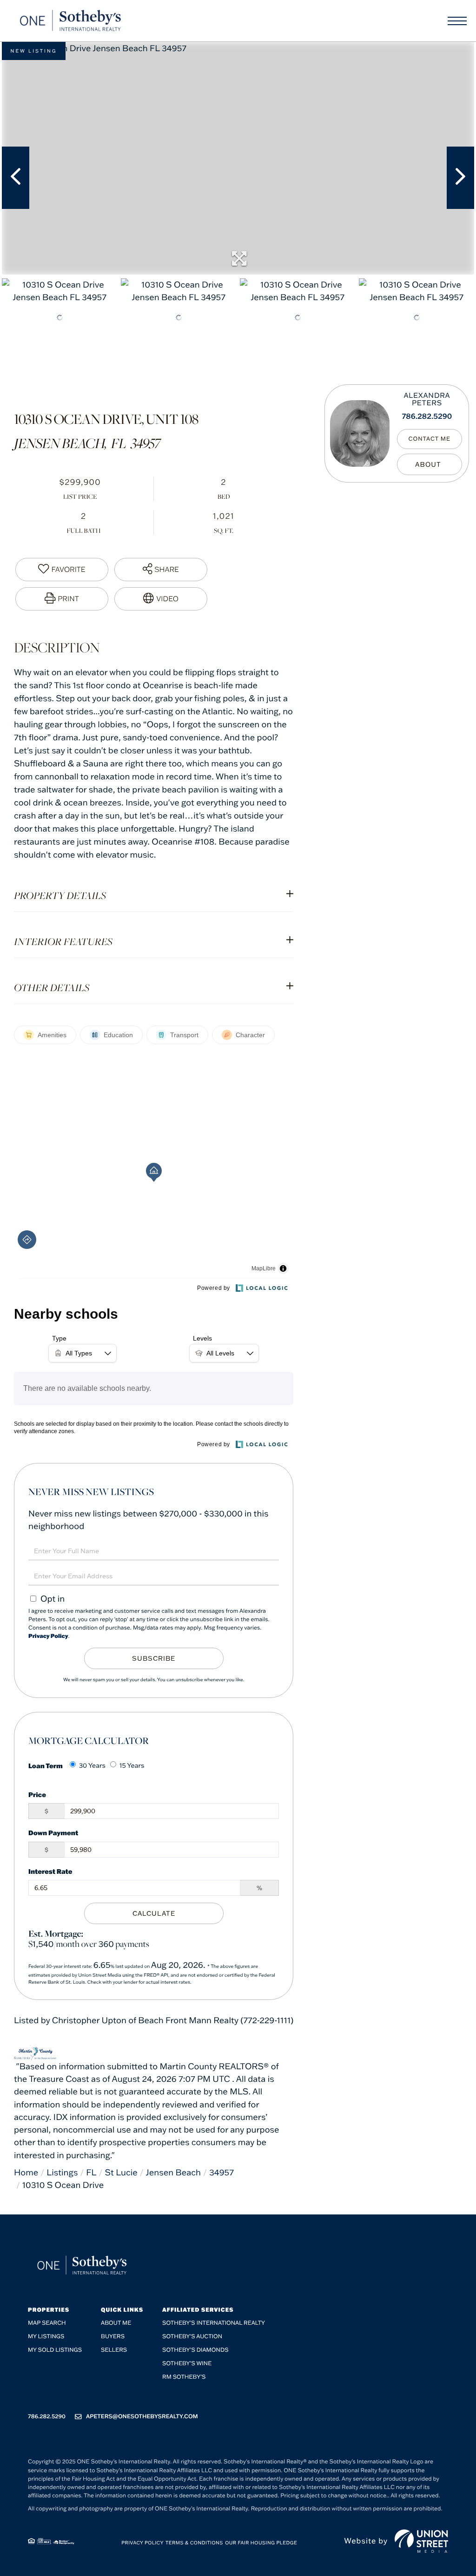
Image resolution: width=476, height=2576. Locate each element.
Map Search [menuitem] (47, 2323)
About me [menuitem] (116, 2323)
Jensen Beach (173, 2172)
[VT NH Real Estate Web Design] (421, 2541)
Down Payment (53, 1833)
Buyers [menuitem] (113, 2337)
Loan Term (46, 1766)
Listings (62, 2172)
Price (37, 1794)
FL (91, 2172)
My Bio (430, 464)
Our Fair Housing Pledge (261, 2543)
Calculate (154, 1913)
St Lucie (121, 2172)
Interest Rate (50, 1871)
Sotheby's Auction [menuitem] (192, 2337)
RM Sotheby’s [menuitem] (184, 2377)
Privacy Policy (48, 1636)
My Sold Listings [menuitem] (55, 2350)
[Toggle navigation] (457, 21)
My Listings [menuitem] (46, 2337)
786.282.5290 (427, 416)
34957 (221, 2172)
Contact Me (430, 439)
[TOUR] (161, 599)
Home (26, 2172)
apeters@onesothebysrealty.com (142, 2417)
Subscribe (154, 1658)
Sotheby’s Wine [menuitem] (187, 2364)
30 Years (92, 1765)
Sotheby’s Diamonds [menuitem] (195, 2350)
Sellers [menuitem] (114, 2350)
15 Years (132, 1765)
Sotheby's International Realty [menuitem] (214, 2323)
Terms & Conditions (194, 2543)
